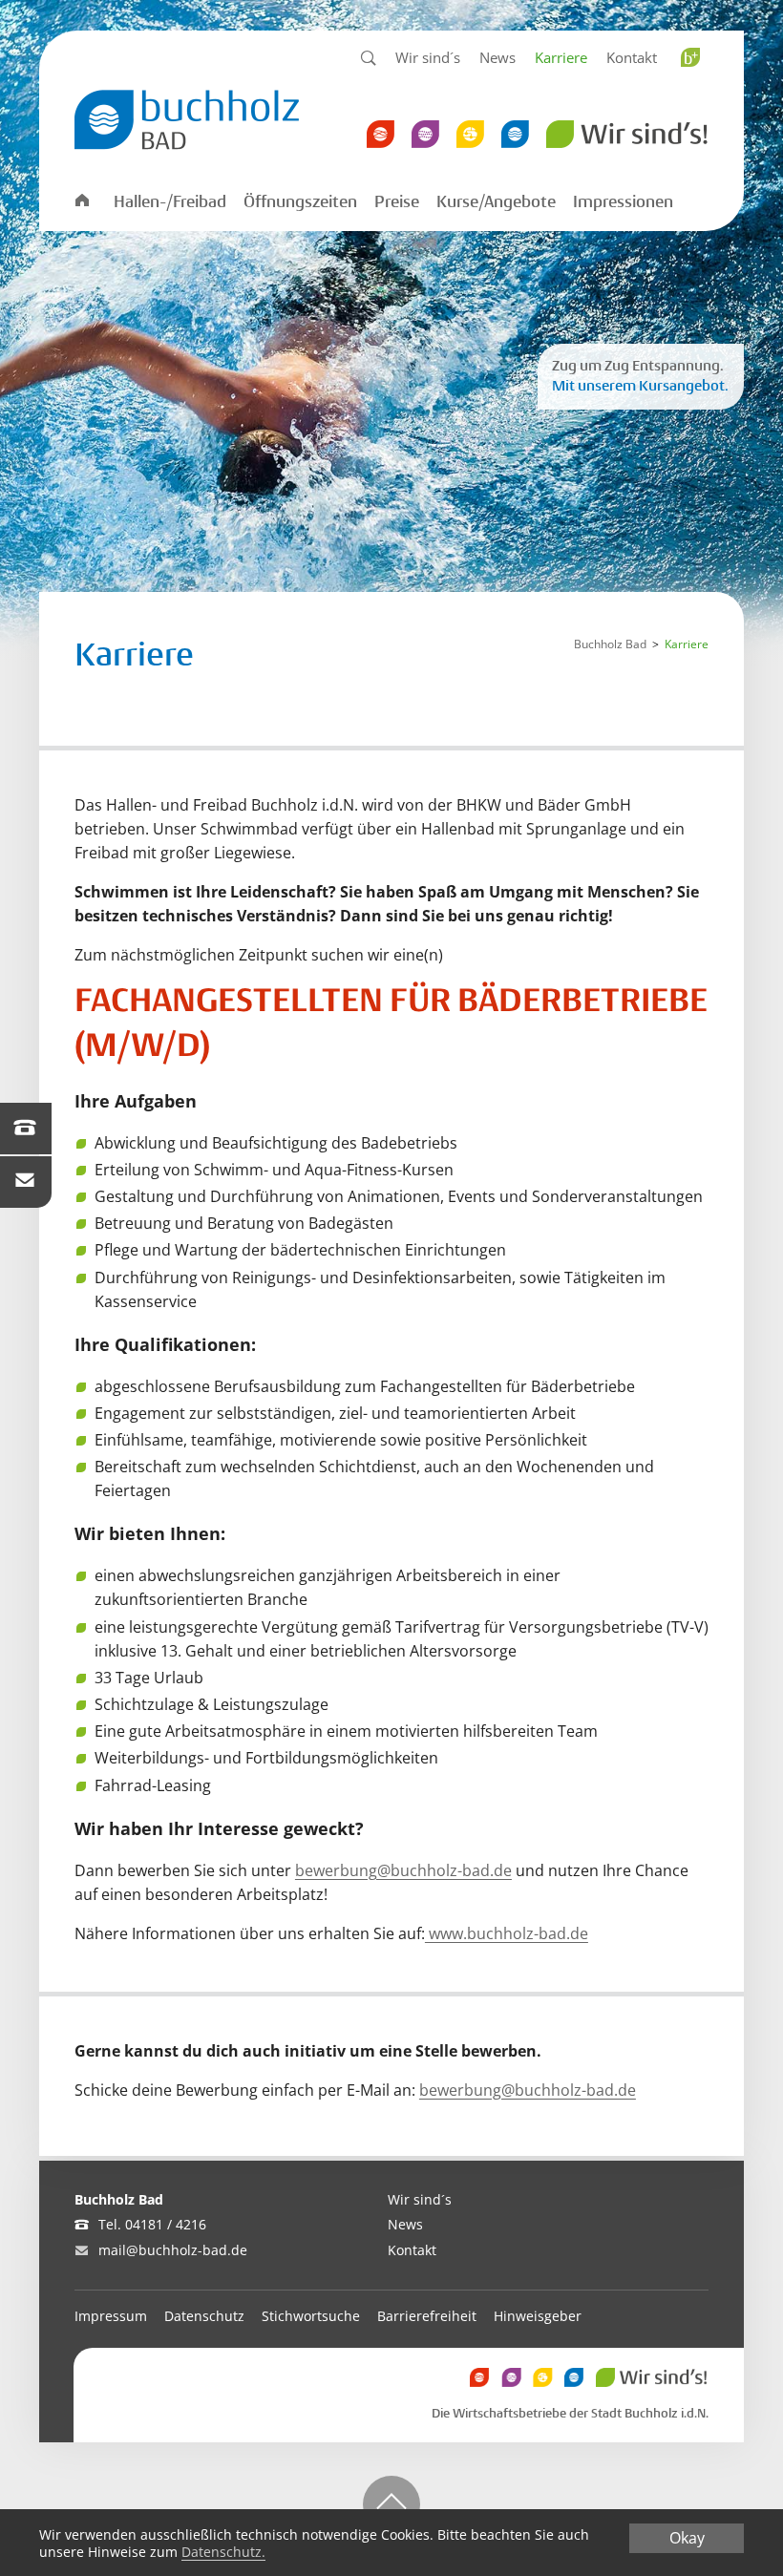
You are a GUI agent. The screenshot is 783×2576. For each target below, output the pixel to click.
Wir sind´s (428, 57)
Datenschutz (204, 2316)
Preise (397, 202)
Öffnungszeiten (300, 202)
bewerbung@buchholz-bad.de (403, 1870)
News (497, 57)
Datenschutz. (223, 2552)
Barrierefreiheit (427, 2316)
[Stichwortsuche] (369, 59)
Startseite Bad (81, 201)
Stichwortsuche (311, 2316)
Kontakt (632, 57)
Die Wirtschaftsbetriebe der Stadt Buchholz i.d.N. (570, 2414)
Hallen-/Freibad (170, 202)
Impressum (111, 2316)
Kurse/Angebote (496, 202)
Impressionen (623, 202)
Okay (687, 2538)
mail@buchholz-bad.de (173, 2250)
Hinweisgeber (538, 2316)
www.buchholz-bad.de (507, 1933)
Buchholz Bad (610, 644)
